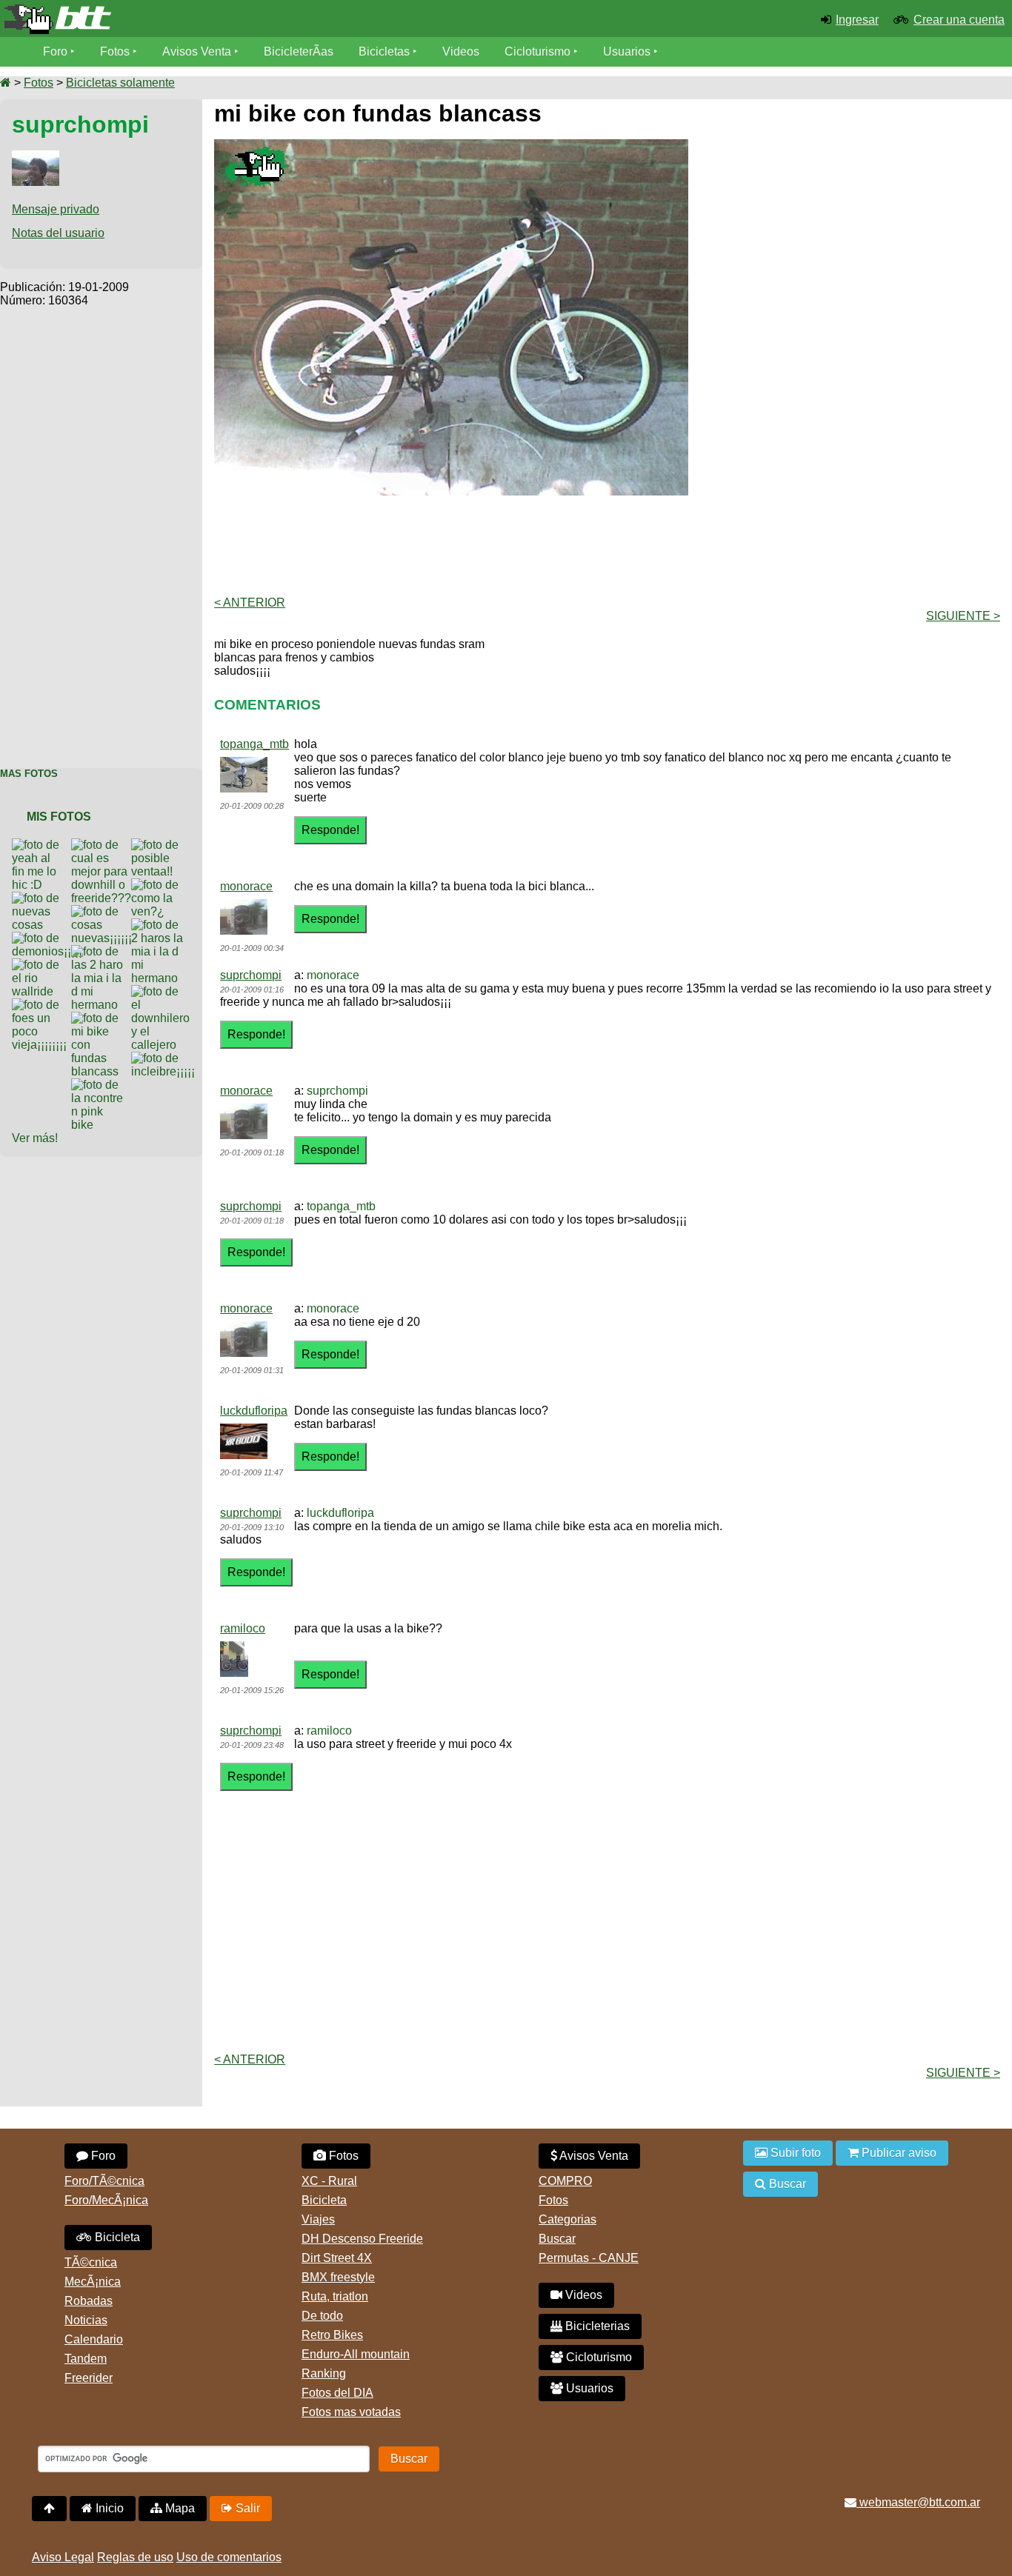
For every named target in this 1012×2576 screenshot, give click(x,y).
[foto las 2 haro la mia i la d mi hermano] (101, 951)
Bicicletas (386, 51)
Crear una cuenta (959, 20)
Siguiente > (963, 616)
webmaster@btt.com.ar (918, 2502)
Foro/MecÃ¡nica (106, 2200)
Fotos (115, 51)
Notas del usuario (58, 233)
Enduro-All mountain (356, 2354)
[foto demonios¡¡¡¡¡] (50, 938)
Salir (246, 2508)
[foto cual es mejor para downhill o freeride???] (104, 845)
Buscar (557, 2239)
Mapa (179, 2508)
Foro (55, 51)
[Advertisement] (101, 530)
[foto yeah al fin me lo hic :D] (41, 845)
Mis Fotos (59, 817)
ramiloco (243, 1628)
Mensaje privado (56, 209)
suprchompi (251, 975)
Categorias (567, 2219)
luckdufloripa (254, 1411)
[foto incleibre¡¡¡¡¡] (166, 1058)
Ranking (324, 2373)
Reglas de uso (135, 2557)
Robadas (89, 2301)
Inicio (108, 2508)
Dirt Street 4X (337, 2258)
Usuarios (627, 51)
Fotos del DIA (337, 2393)
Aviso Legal (63, 2557)
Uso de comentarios (229, 2557)
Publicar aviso (898, 2153)
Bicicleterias (596, 2326)
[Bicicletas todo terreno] (169, 19)
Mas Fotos (29, 774)
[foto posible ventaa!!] (161, 845)
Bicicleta (116, 2237)
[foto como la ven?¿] (161, 885)
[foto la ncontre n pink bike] (101, 1085)
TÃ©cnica (91, 2262)
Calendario (94, 2339)
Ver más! (35, 1138)
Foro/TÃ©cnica (104, 2181)
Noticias (86, 2320)
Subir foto (794, 2153)
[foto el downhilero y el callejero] (163, 991)
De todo (322, 2316)
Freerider (89, 2378)
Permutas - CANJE (589, 2258)
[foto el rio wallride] (41, 965)
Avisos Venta (197, 51)
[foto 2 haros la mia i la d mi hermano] (161, 925)
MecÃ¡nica (93, 2282)
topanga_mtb (254, 744)
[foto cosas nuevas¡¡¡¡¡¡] (104, 911)
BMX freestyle (338, 2277)
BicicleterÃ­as (299, 51)
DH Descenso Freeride (362, 2239)
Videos (461, 51)
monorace (246, 886)
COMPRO (565, 2181)
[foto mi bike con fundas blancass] (101, 1018)
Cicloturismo (537, 51)
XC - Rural (329, 2181)
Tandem (86, 2359)
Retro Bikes (332, 2335)
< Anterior (250, 603)
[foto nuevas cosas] (41, 898)
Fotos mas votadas (351, 2412)
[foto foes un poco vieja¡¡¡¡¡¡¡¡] (42, 1005)
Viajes (318, 2219)
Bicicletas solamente (120, 83)
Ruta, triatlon (335, 2296)
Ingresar (857, 20)
